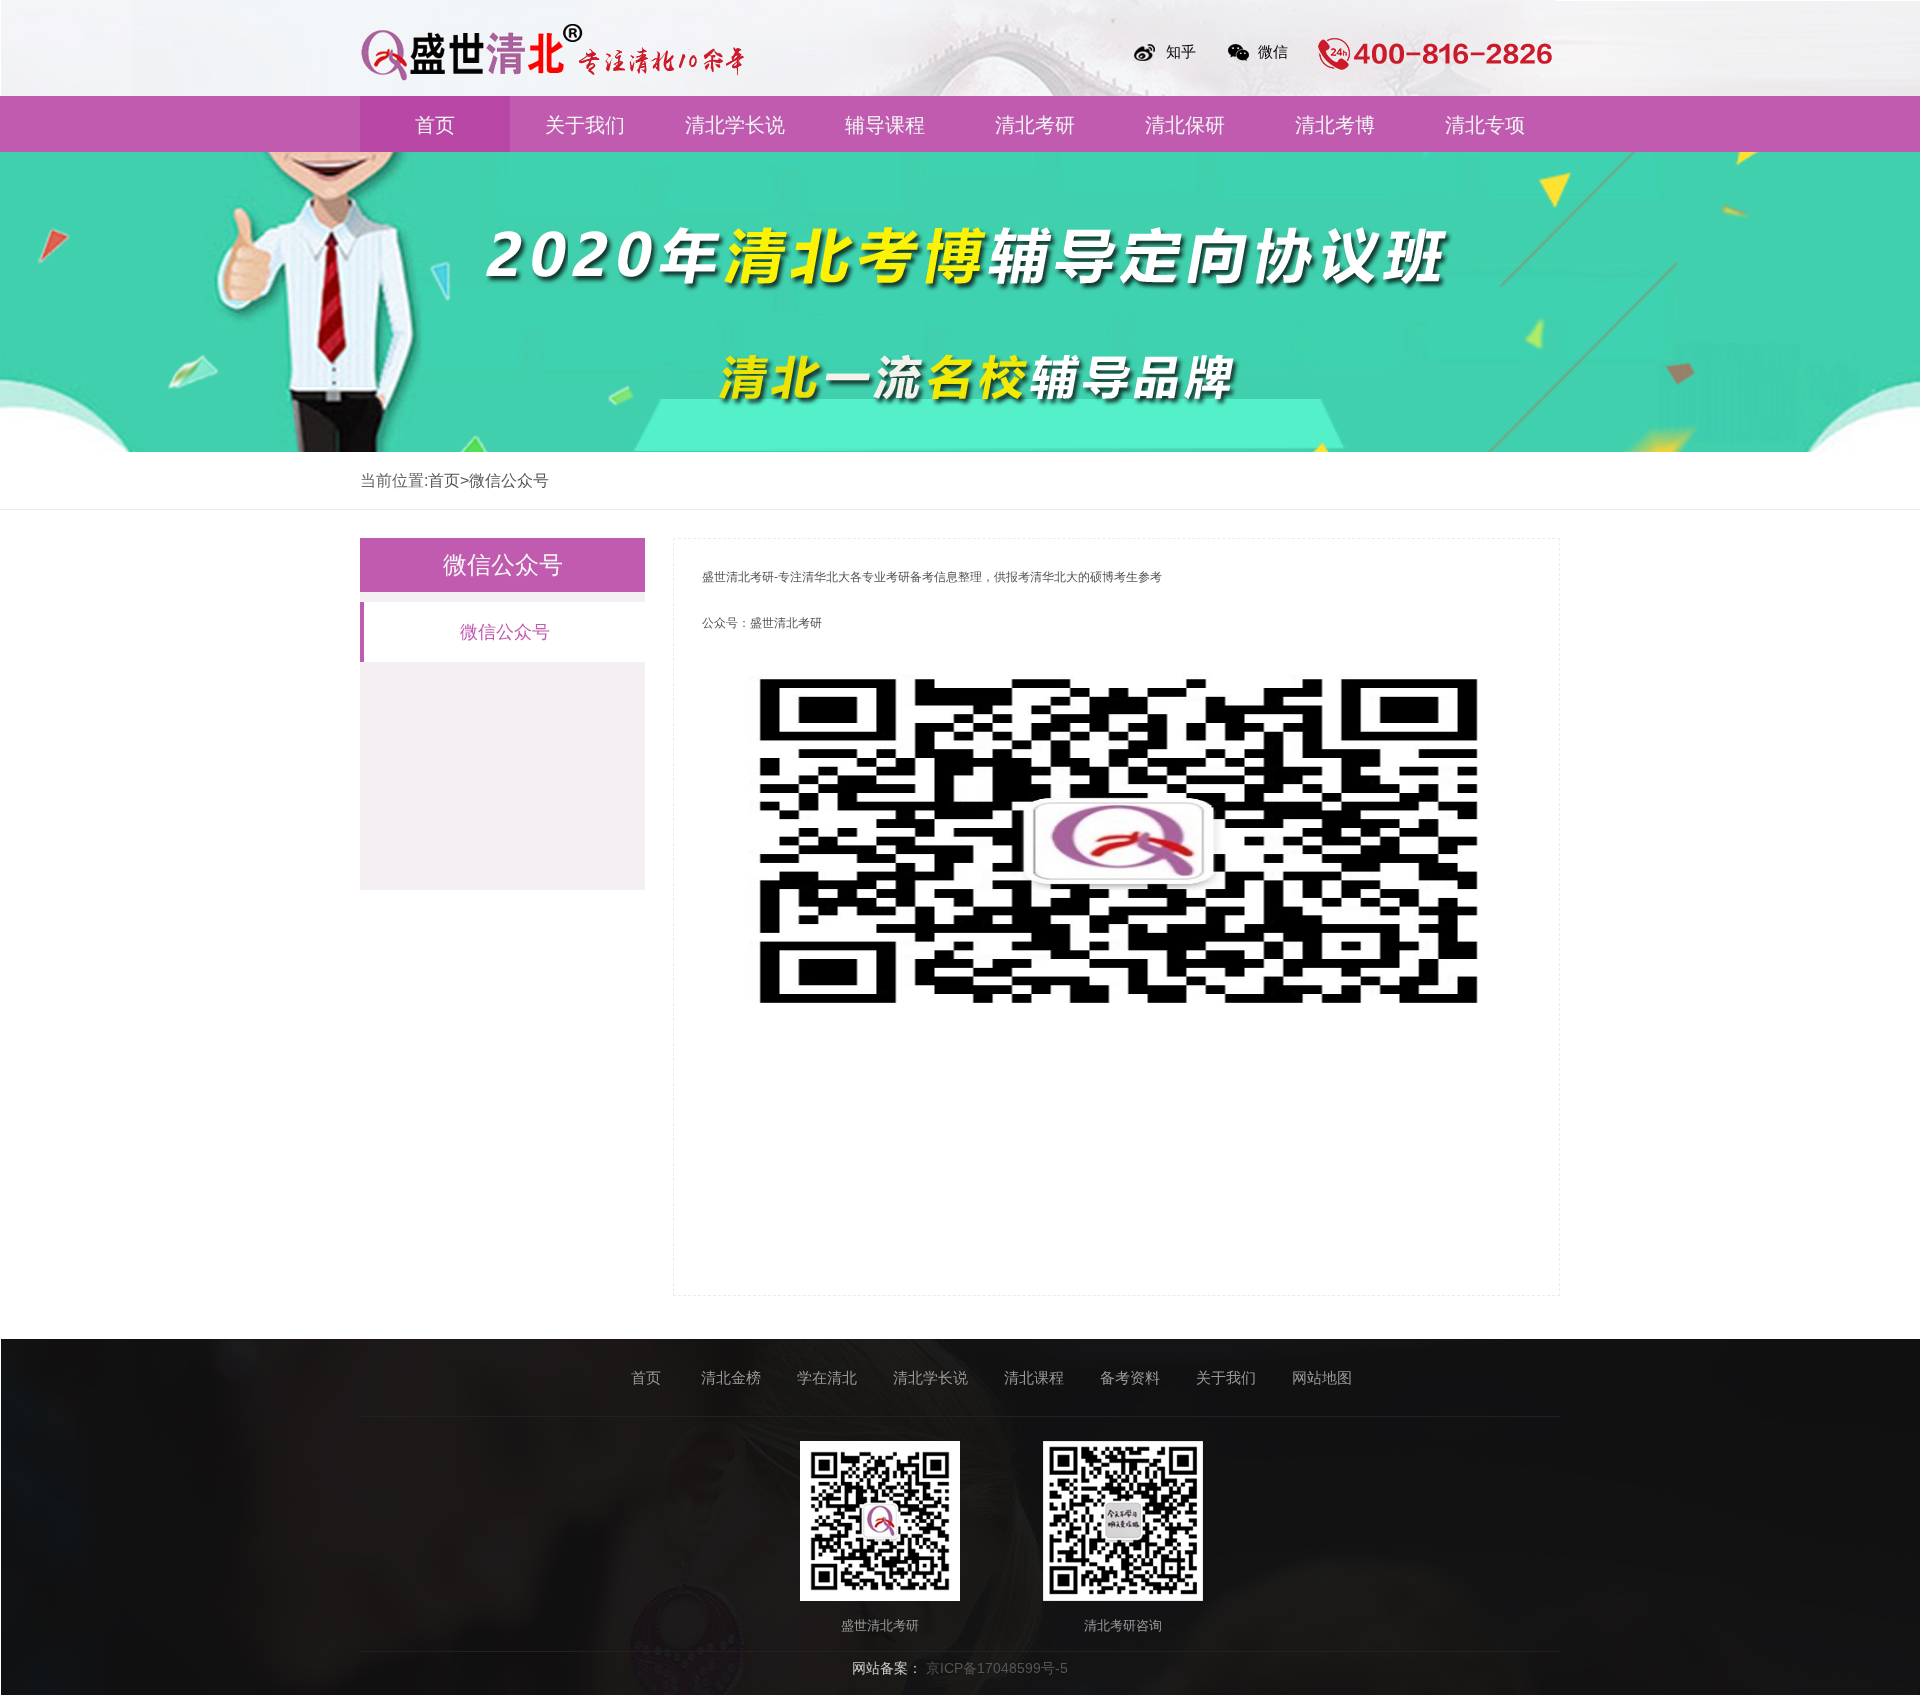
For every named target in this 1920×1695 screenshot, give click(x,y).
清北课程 (1034, 1377)
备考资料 (1130, 1377)
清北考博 (1335, 125)
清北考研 (1035, 125)
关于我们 (585, 125)
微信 (1273, 51)
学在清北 (827, 1377)
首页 (435, 125)
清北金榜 (731, 1377)
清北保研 (1185, 125)
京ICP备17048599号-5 (997, 1668)
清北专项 (1485, 125)
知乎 (1181, 51)
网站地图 (1322, 1377)
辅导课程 (885, 125)
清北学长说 (735, 125)
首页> (448, 480)
